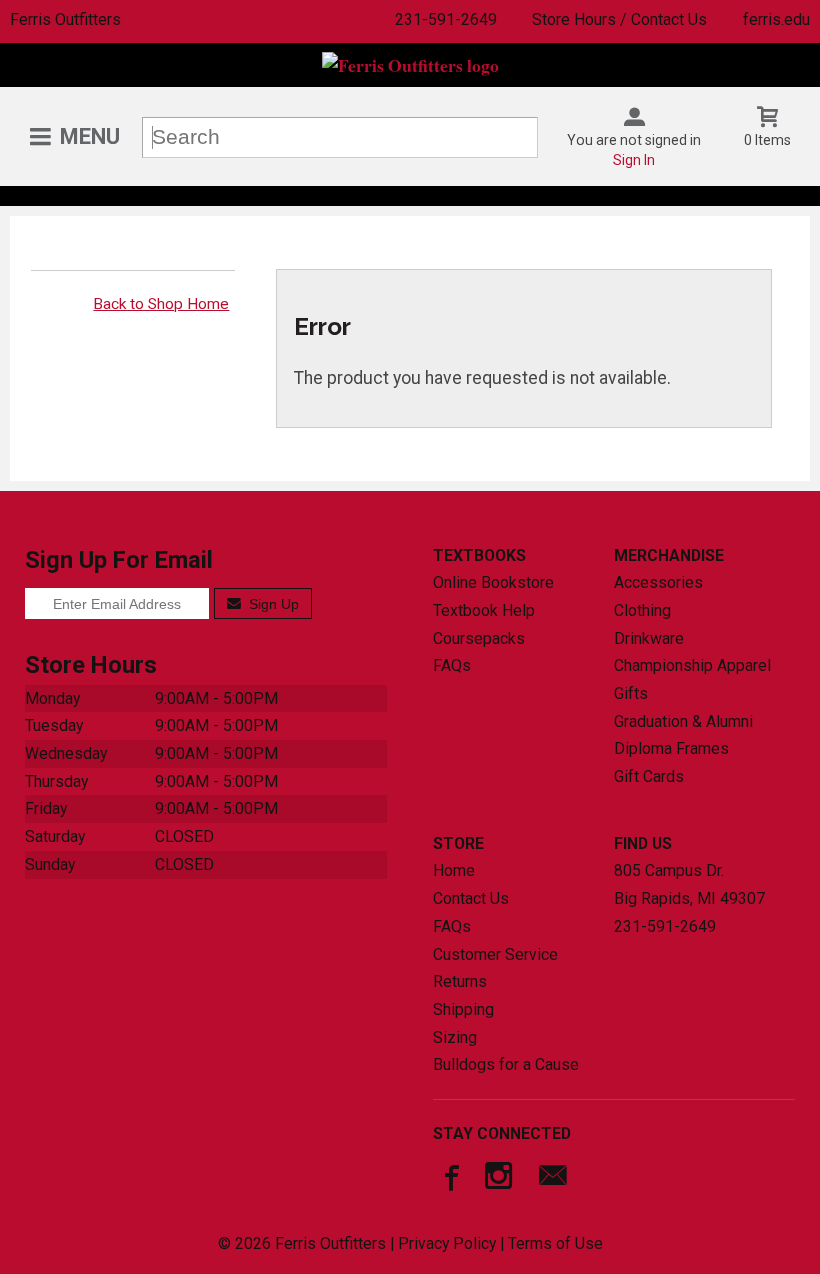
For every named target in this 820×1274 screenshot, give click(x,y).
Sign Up (272, 604)
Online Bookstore (493, 582)
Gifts (631, 693)
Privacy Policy (447, 1243)
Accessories (658, 582)
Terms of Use (555, 1243)
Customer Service (495, 954)
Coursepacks (479, 638)
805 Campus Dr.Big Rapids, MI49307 (689, 884)
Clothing (642, 610)
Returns (460, 981)
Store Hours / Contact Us (619, 19)
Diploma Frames (671, 748)
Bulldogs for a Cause (506, 1064)
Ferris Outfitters (65, 19)
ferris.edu (776, 19)
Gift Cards (649, 776)
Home (454, 870)
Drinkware (649, 638)
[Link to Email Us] (553, 1180)
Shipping (463, 1009)
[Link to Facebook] (449, 1180)
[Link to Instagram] (501, 1180)
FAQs (452, 665)
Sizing (455, 1037)
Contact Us (471, 898)
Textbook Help (484, 610)
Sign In (634, 160)
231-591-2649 (446, 19)
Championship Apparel (692, 665)
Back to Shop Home (161, 304)
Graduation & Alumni (683, 721)
